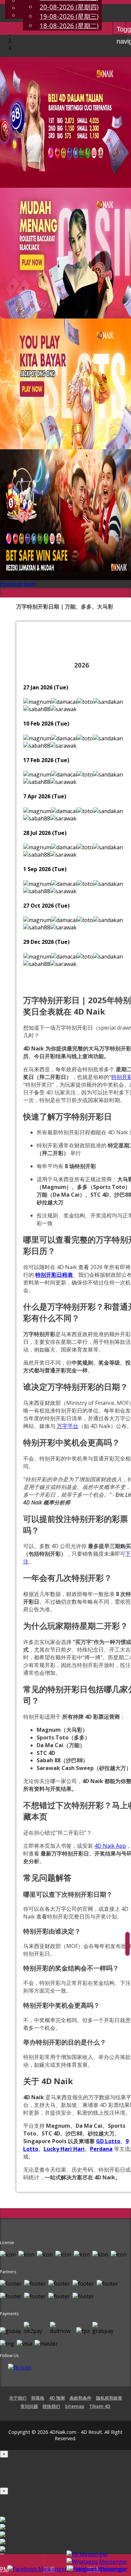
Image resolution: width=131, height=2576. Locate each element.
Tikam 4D (100, 2406)
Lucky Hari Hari (64, 2149)
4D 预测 (57, 2398)
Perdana (101, 2149)
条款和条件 (80, 2398)
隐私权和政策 (109, 2398)
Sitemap (75, 2406)
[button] (12, 584)
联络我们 (51, 2406)
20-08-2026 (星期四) (69, 7)
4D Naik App (110, 1846)
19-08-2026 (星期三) (69, 16)
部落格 (38, 2398)
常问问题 (29, 2406)
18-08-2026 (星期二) (69, 26)
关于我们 (18, 2398)
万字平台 (68, 1426)
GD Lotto (108, 2141)
